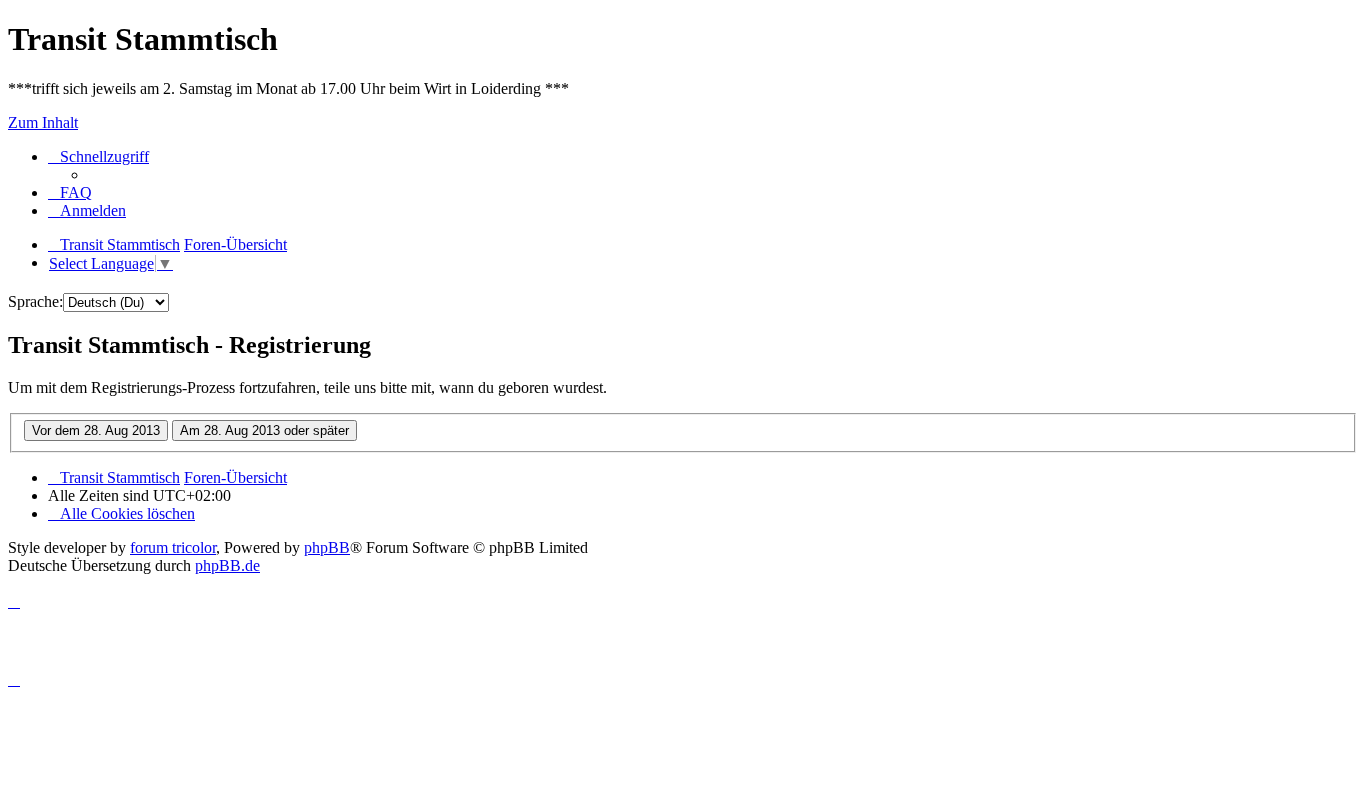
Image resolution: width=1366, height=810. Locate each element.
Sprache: (35, 301)
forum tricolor (173, 547)
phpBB (327, 547)
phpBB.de (227, 565)
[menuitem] (70, 192)
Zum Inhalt (43, 122)
